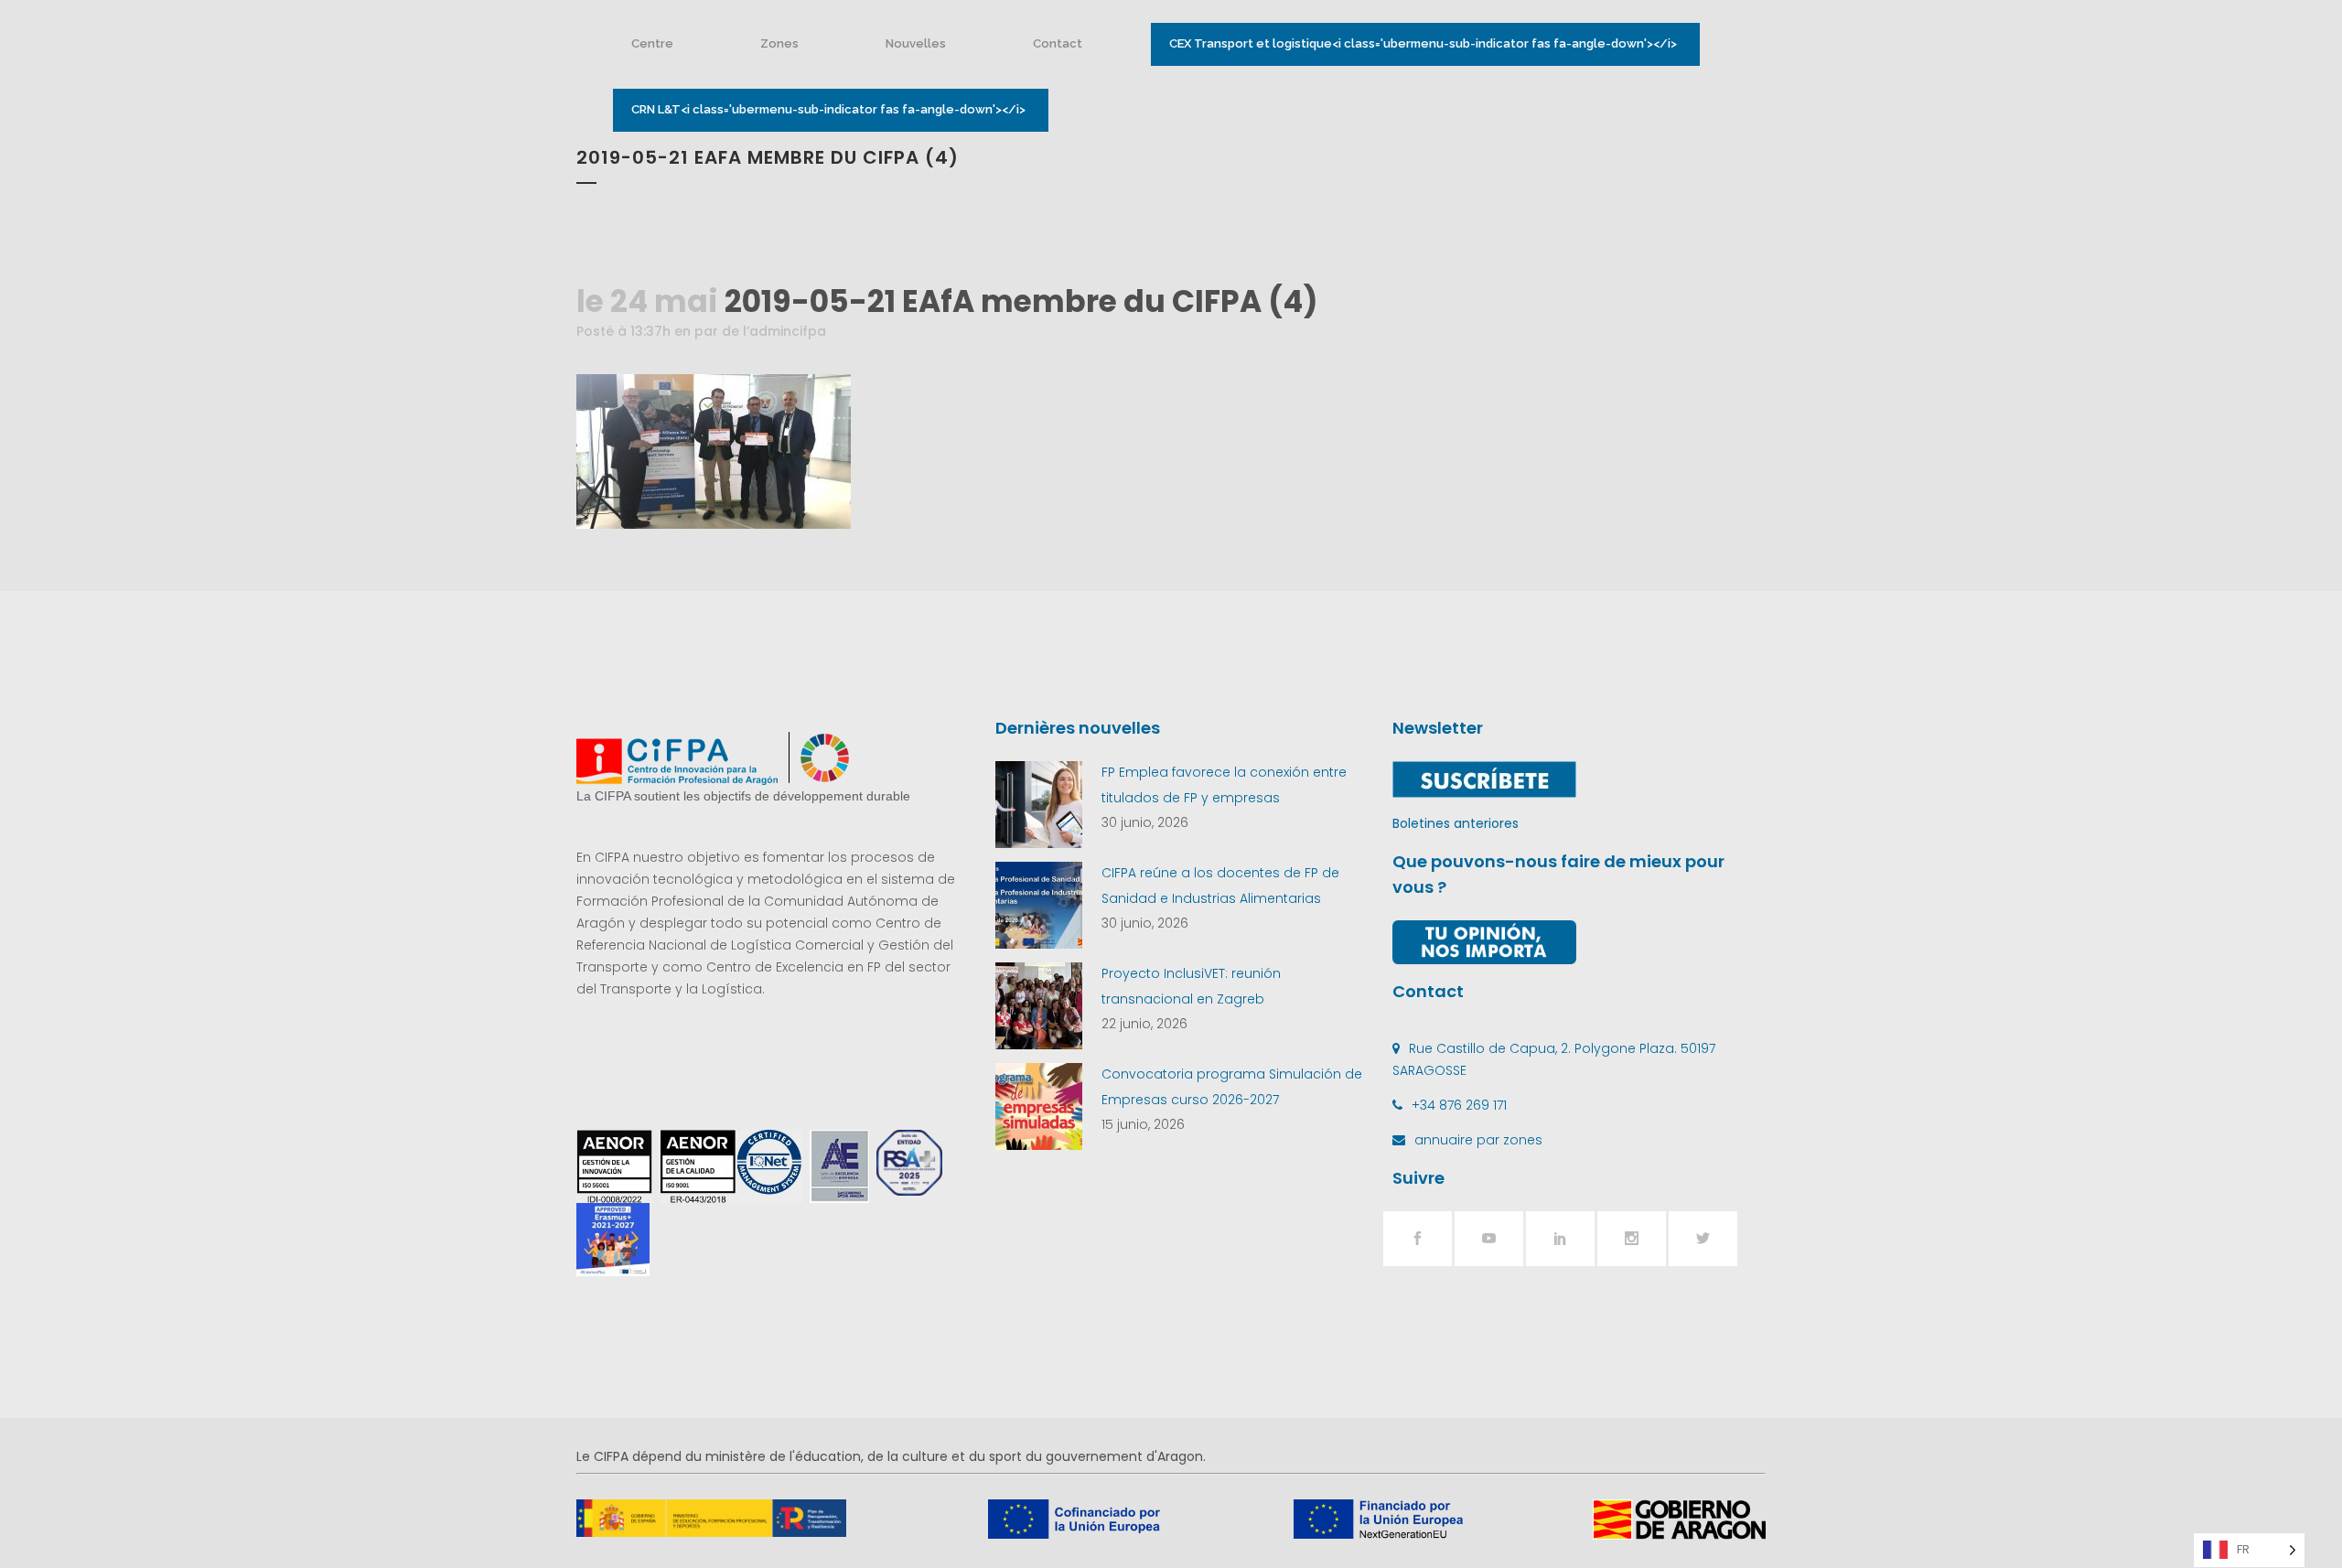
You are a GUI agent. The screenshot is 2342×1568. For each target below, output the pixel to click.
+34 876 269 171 (1459, 1105)
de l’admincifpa (774, 331)
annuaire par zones (1478, 1140)
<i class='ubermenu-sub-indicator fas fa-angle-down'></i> (1423, 43)
